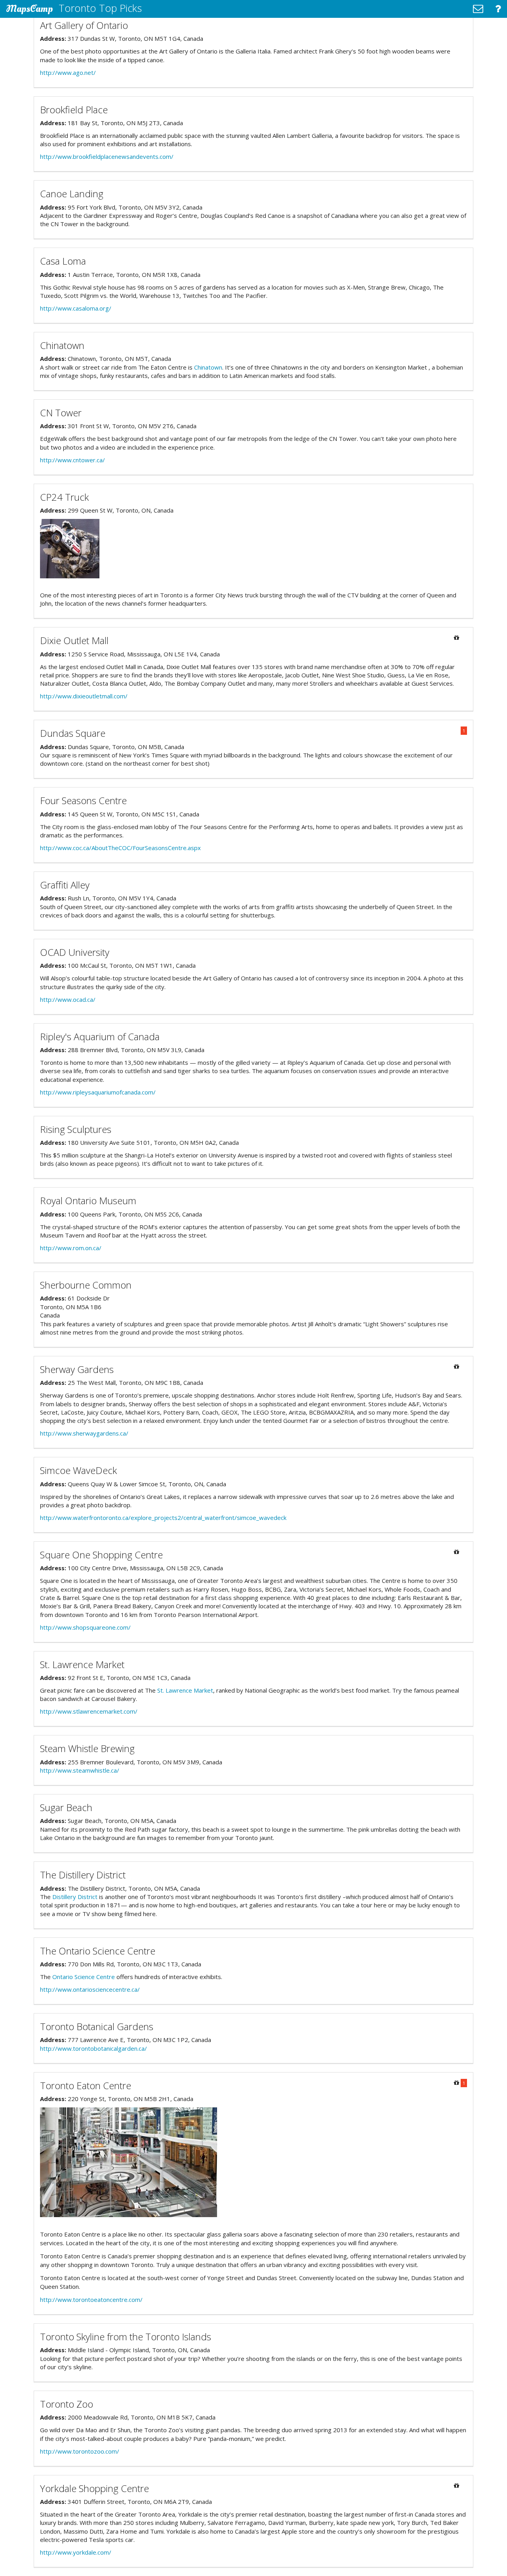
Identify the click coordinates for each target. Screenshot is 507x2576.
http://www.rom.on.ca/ (71, 1248)
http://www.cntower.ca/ (72, 460)
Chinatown (208, 367)
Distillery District (75, 1897)
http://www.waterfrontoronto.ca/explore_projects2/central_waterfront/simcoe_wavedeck (163, 1518)
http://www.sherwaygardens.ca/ (84, 1433)
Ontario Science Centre (84, 1977)
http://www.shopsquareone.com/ (85, 1627)
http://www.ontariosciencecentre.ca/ (90, 1989)
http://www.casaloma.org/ (76, 308)
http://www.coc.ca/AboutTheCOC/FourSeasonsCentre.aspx (120, 848)
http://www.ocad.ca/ (68, 999)
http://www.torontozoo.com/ (80, 2451)
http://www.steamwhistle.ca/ (80, 1770)
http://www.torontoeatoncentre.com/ (91, 2300)
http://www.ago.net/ (68, 72)
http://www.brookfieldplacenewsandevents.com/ (107, 156)
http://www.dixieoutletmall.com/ (84, 696)
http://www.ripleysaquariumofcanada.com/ (98, 1092)
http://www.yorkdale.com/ (76, 2552)
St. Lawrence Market (185, 1690)
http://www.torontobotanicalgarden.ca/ (93, 2048)
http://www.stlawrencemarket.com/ (89, 1711)
